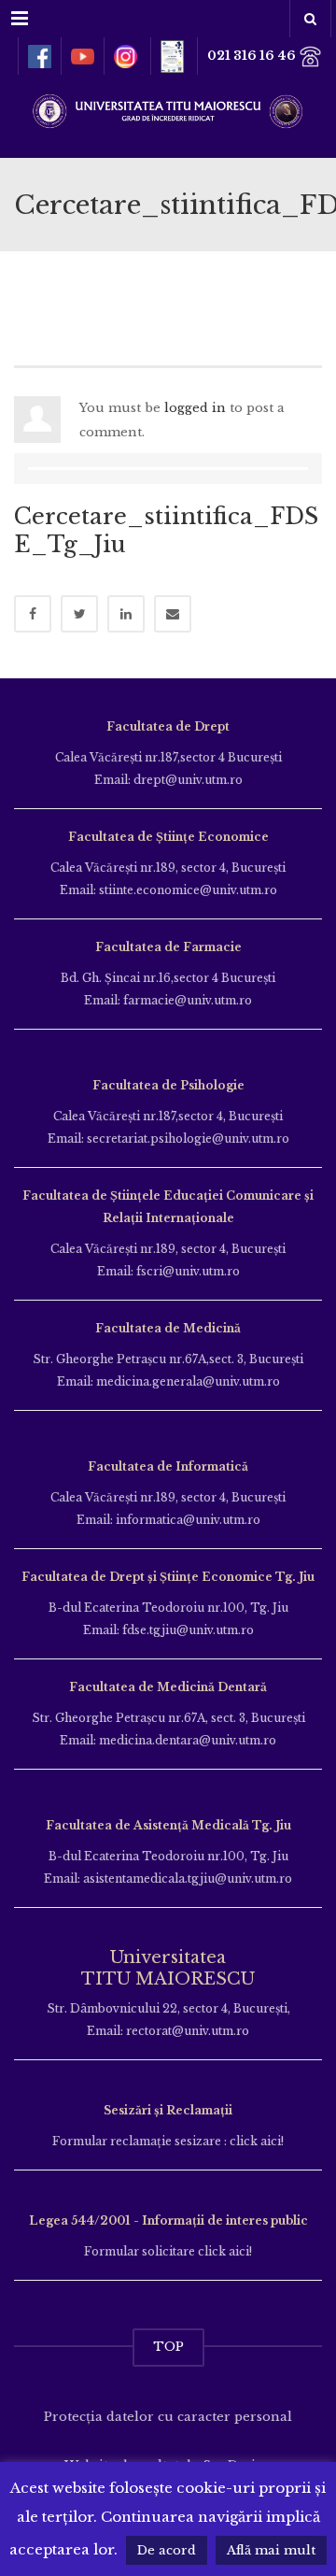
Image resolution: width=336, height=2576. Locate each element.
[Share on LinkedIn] (126, 614)
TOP (168, 2347)
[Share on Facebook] (33, 614)
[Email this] (173, 614)
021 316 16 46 (253, 56)
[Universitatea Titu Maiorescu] (168, 109)
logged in (195, 408)
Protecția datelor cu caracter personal (168, 2417)
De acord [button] (167, 2550)
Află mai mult (271, 2550)
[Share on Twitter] (79, 614)
